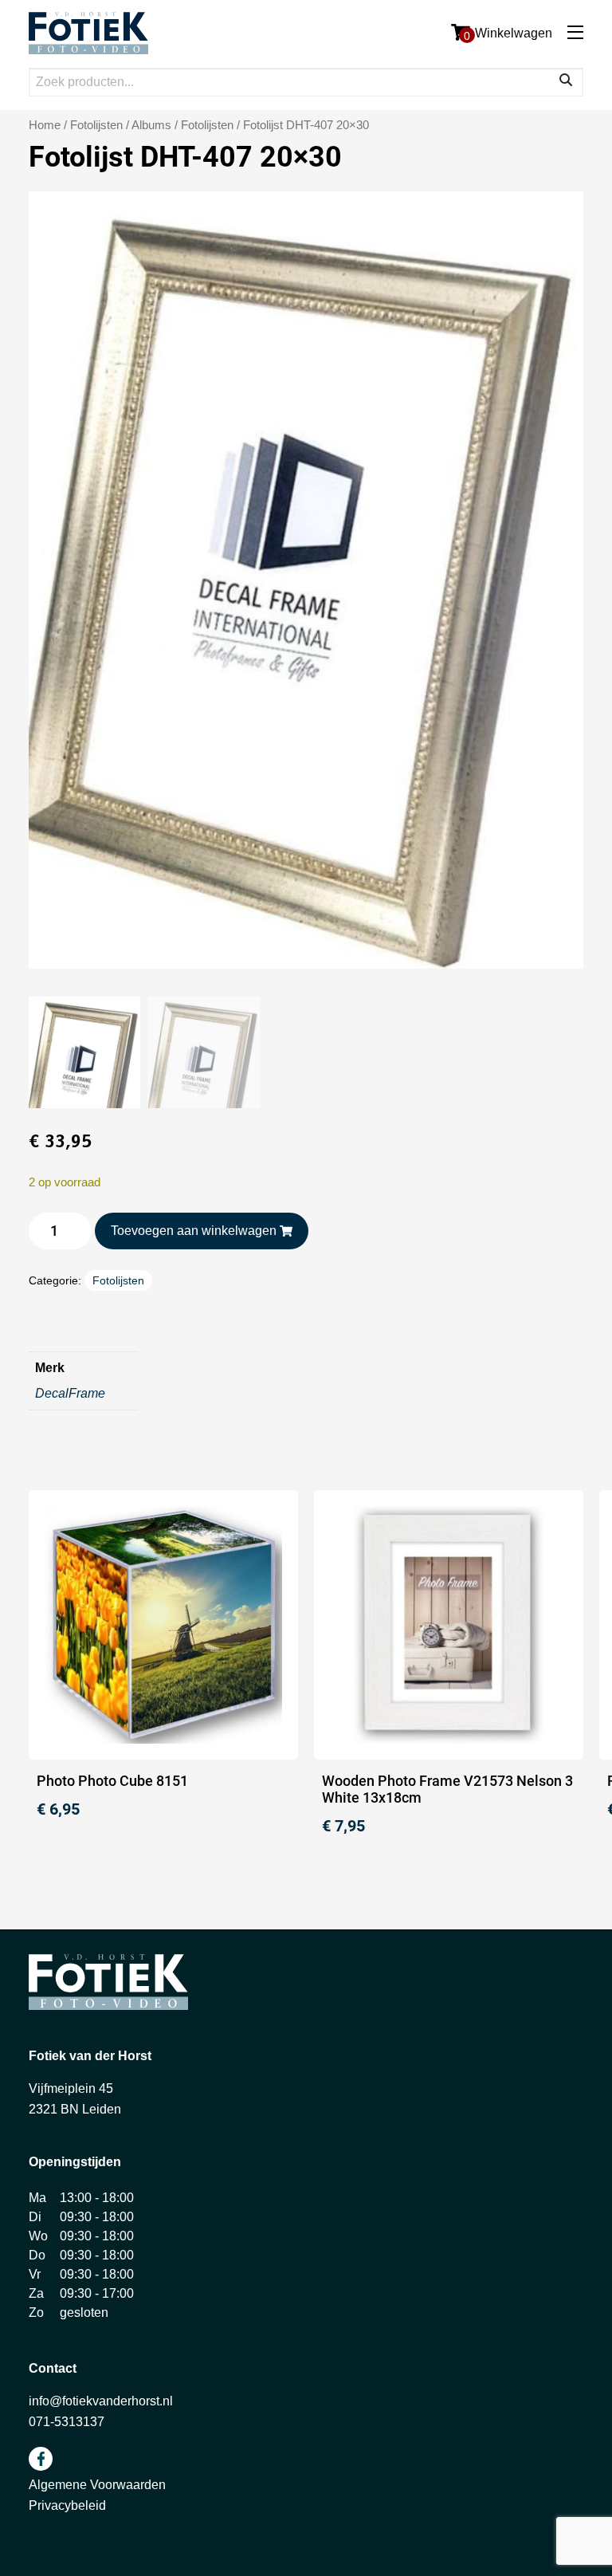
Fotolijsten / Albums (121, 125)
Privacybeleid (67, 2505)
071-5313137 (67, 2422)
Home (45, 125)
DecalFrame (70, 1393)
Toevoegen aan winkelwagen (194, 1231)
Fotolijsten (207, 125)
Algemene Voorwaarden (97, 2485)
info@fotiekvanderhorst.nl (101, 2401)
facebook (41, 2459)
